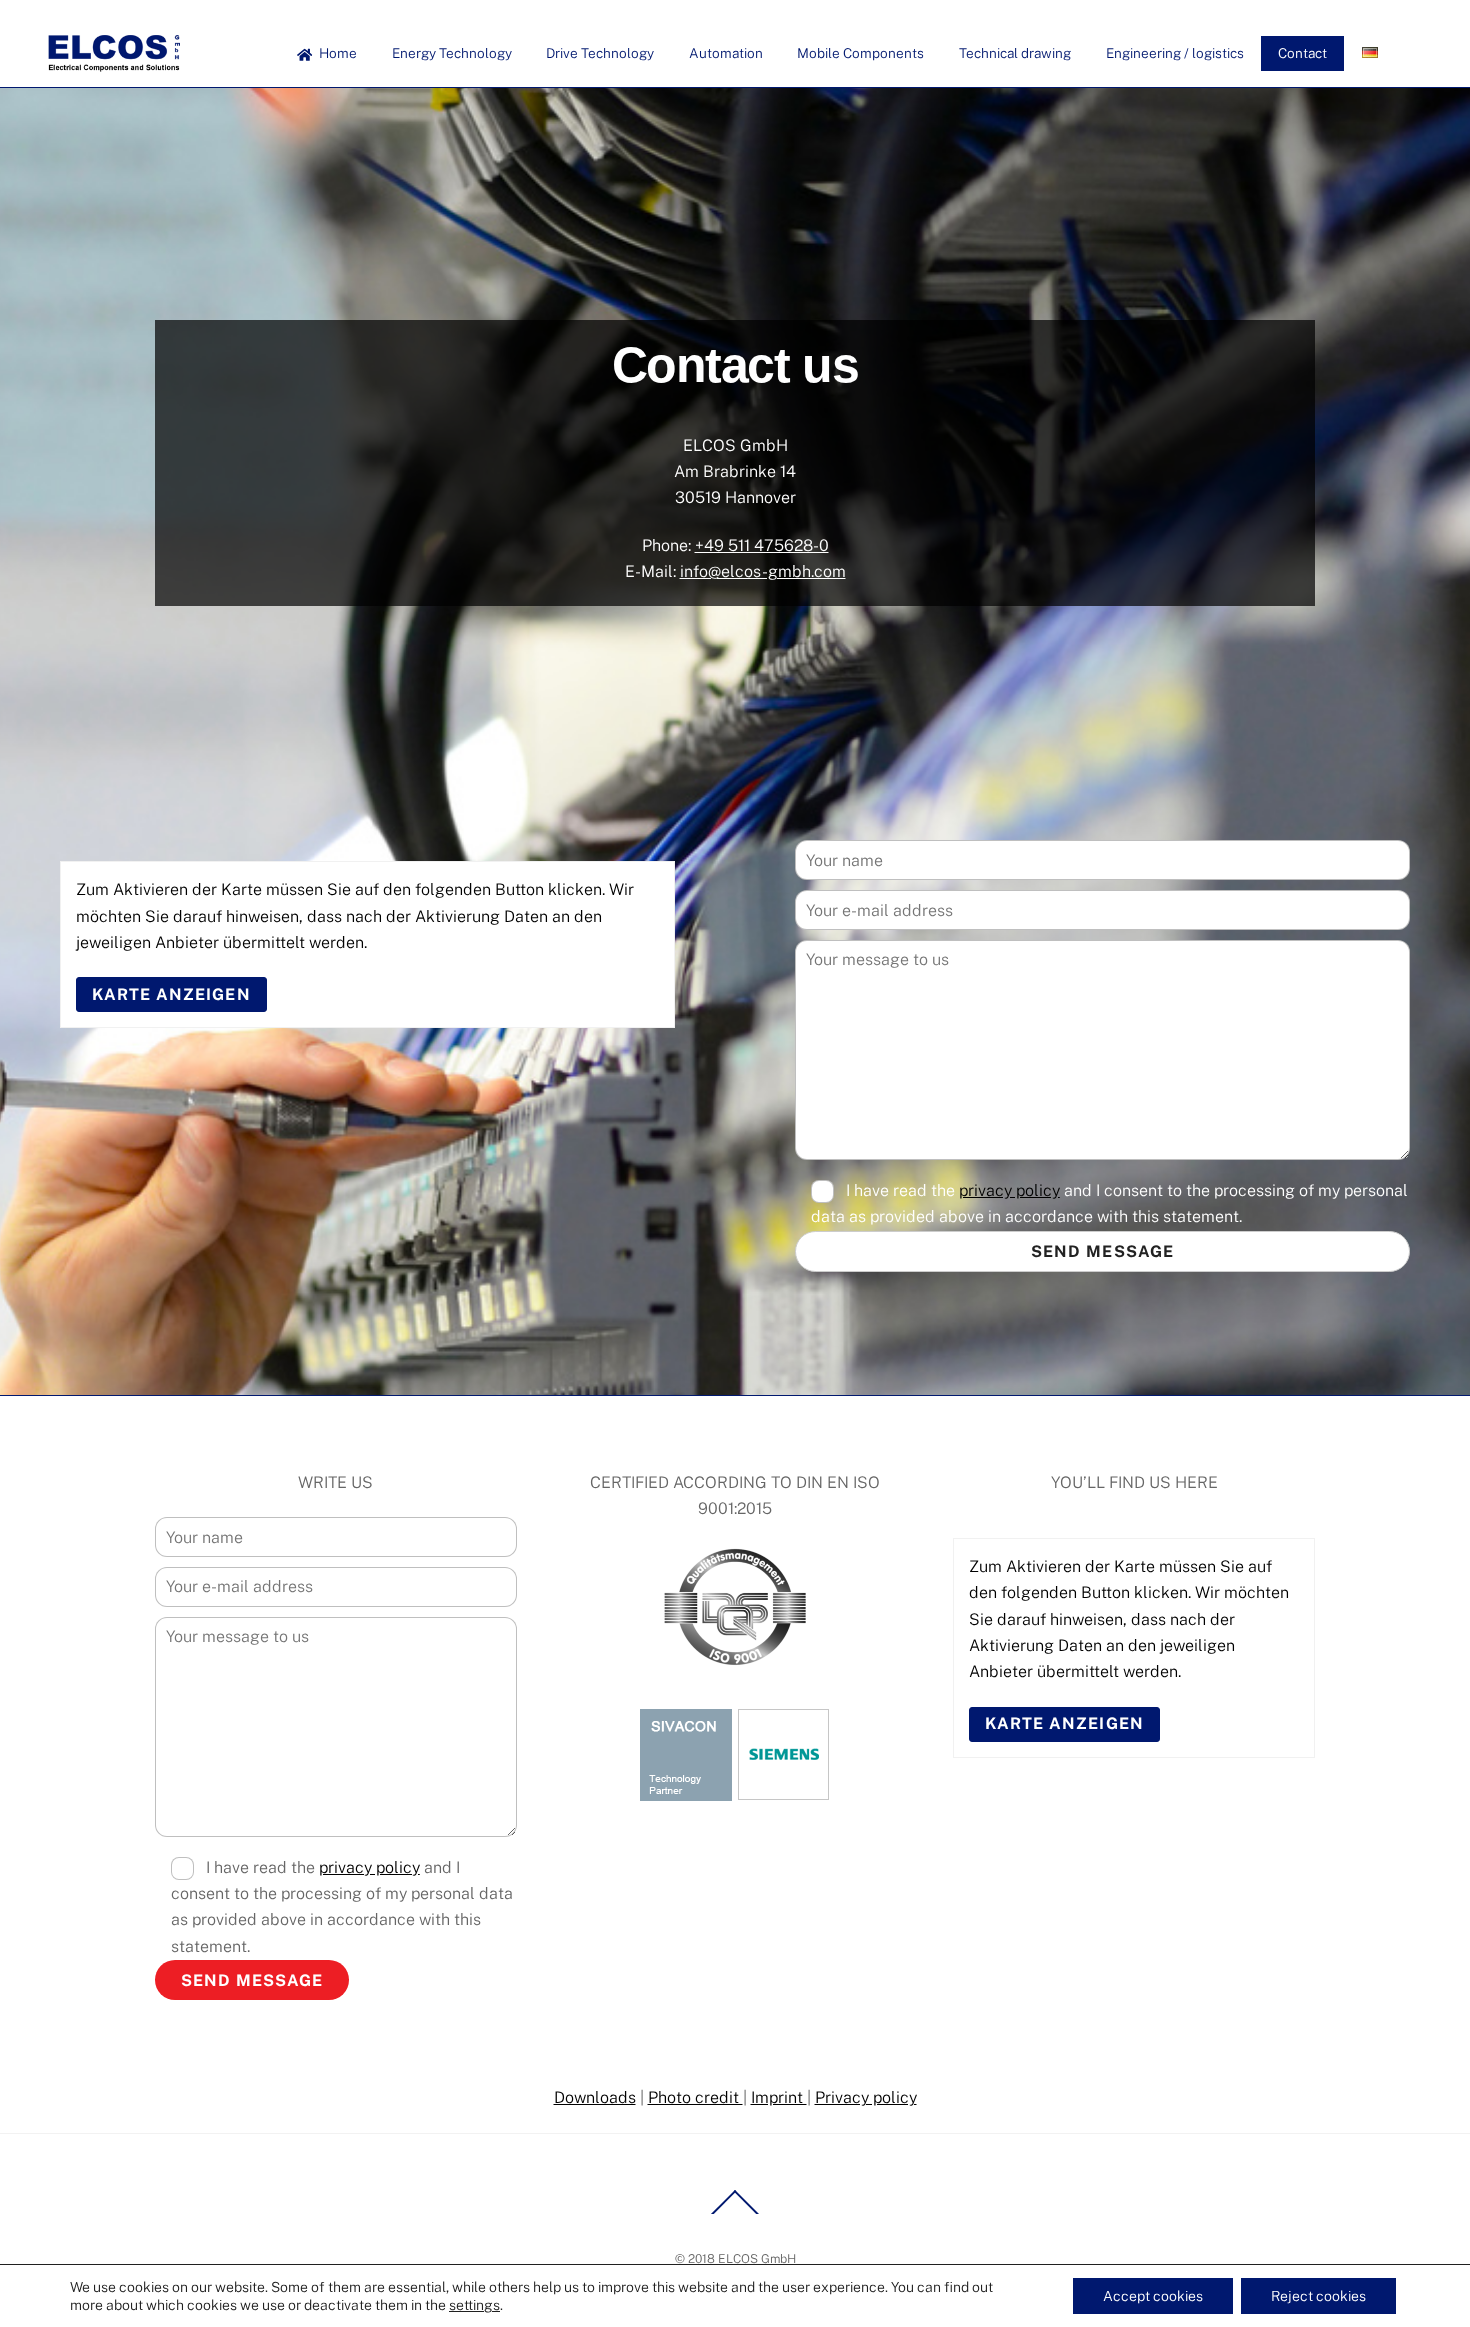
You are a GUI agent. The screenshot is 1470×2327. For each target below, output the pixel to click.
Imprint (779, 2097)
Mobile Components (860, 53)
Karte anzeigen (171, 994)
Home (336, 53)
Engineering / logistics (1175, 53)
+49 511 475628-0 (762, 545)
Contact (1302, 53)
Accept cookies (1153, 2296)
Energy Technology (452, 53)
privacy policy (1009, 1190)
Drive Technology (600, 53)
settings (474, 2305)
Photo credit (695, 2097)
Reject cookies (1318, 2296)
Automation (726, 53)
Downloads (595, 2097)
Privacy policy (866, 2097)
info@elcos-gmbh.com (763, 571)
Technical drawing (1015, 53)
